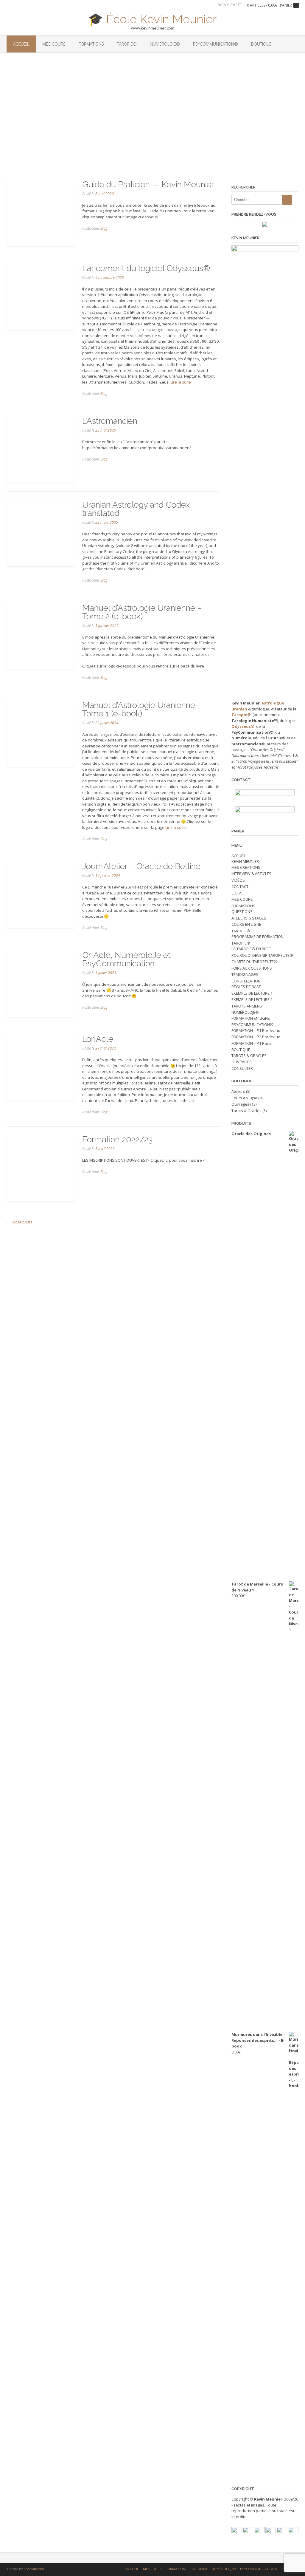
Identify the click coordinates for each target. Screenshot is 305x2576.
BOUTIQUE (261, 44)
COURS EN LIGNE (246, 924)
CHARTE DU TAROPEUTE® (254, 962)
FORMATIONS (91, 44)
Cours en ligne (244, 1098)
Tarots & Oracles (246, 1111)
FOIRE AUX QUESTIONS (252, 968)
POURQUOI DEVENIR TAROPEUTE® (262, 955)
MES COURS (54, 44)
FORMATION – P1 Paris (251, 1043)
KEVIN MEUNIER (245, 861)
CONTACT (240, 886)
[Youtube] (248, 2532)
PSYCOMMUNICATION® (215, 44)
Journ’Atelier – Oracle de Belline (141, 866)
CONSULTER (242, 1068)
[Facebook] (237, 2532)
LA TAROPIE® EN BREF (251, 949)
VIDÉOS (238, 880)
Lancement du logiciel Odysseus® (146, 268)
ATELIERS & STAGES (249, 918)
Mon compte (230, 5)
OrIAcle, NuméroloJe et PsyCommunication (126, 959)
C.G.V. (237, 893)
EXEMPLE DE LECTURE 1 (252, 993)
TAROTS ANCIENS (247, 1006)
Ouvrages (240, 1104)
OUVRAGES (242, 1062)
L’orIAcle (98, 1039)
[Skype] (293, 2532)
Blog (104, 228)
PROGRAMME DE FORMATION (257, 937)
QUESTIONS (242, 911)
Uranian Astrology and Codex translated (136, 509)
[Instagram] (282, 2532)
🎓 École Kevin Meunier (152, 18)
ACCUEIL (21, 44)
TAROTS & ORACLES (249, 1056)
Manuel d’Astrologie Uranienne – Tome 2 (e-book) (142, 612)
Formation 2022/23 (117, 1139)
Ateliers (238, 1091)
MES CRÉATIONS (246, 867)
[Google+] (271, 2532)
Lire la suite (181, 382)
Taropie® (241, 715)
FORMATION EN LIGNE (251, 1018)
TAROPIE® (127, 44)
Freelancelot (34, 2569)
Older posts (20, 1222)
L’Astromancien (110, 421)
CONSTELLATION (246, 981)
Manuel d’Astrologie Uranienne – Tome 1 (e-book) (142, 709)
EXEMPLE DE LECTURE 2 (252, 999)
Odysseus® (243, 726)
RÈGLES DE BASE (246, 987)
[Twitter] (259, 2532)
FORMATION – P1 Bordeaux (256, 1030)
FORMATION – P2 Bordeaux (256, 1037)
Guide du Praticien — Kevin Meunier (148, 184)
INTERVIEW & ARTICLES (251, 874)
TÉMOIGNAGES (245, 974)
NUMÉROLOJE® (165, 44)
